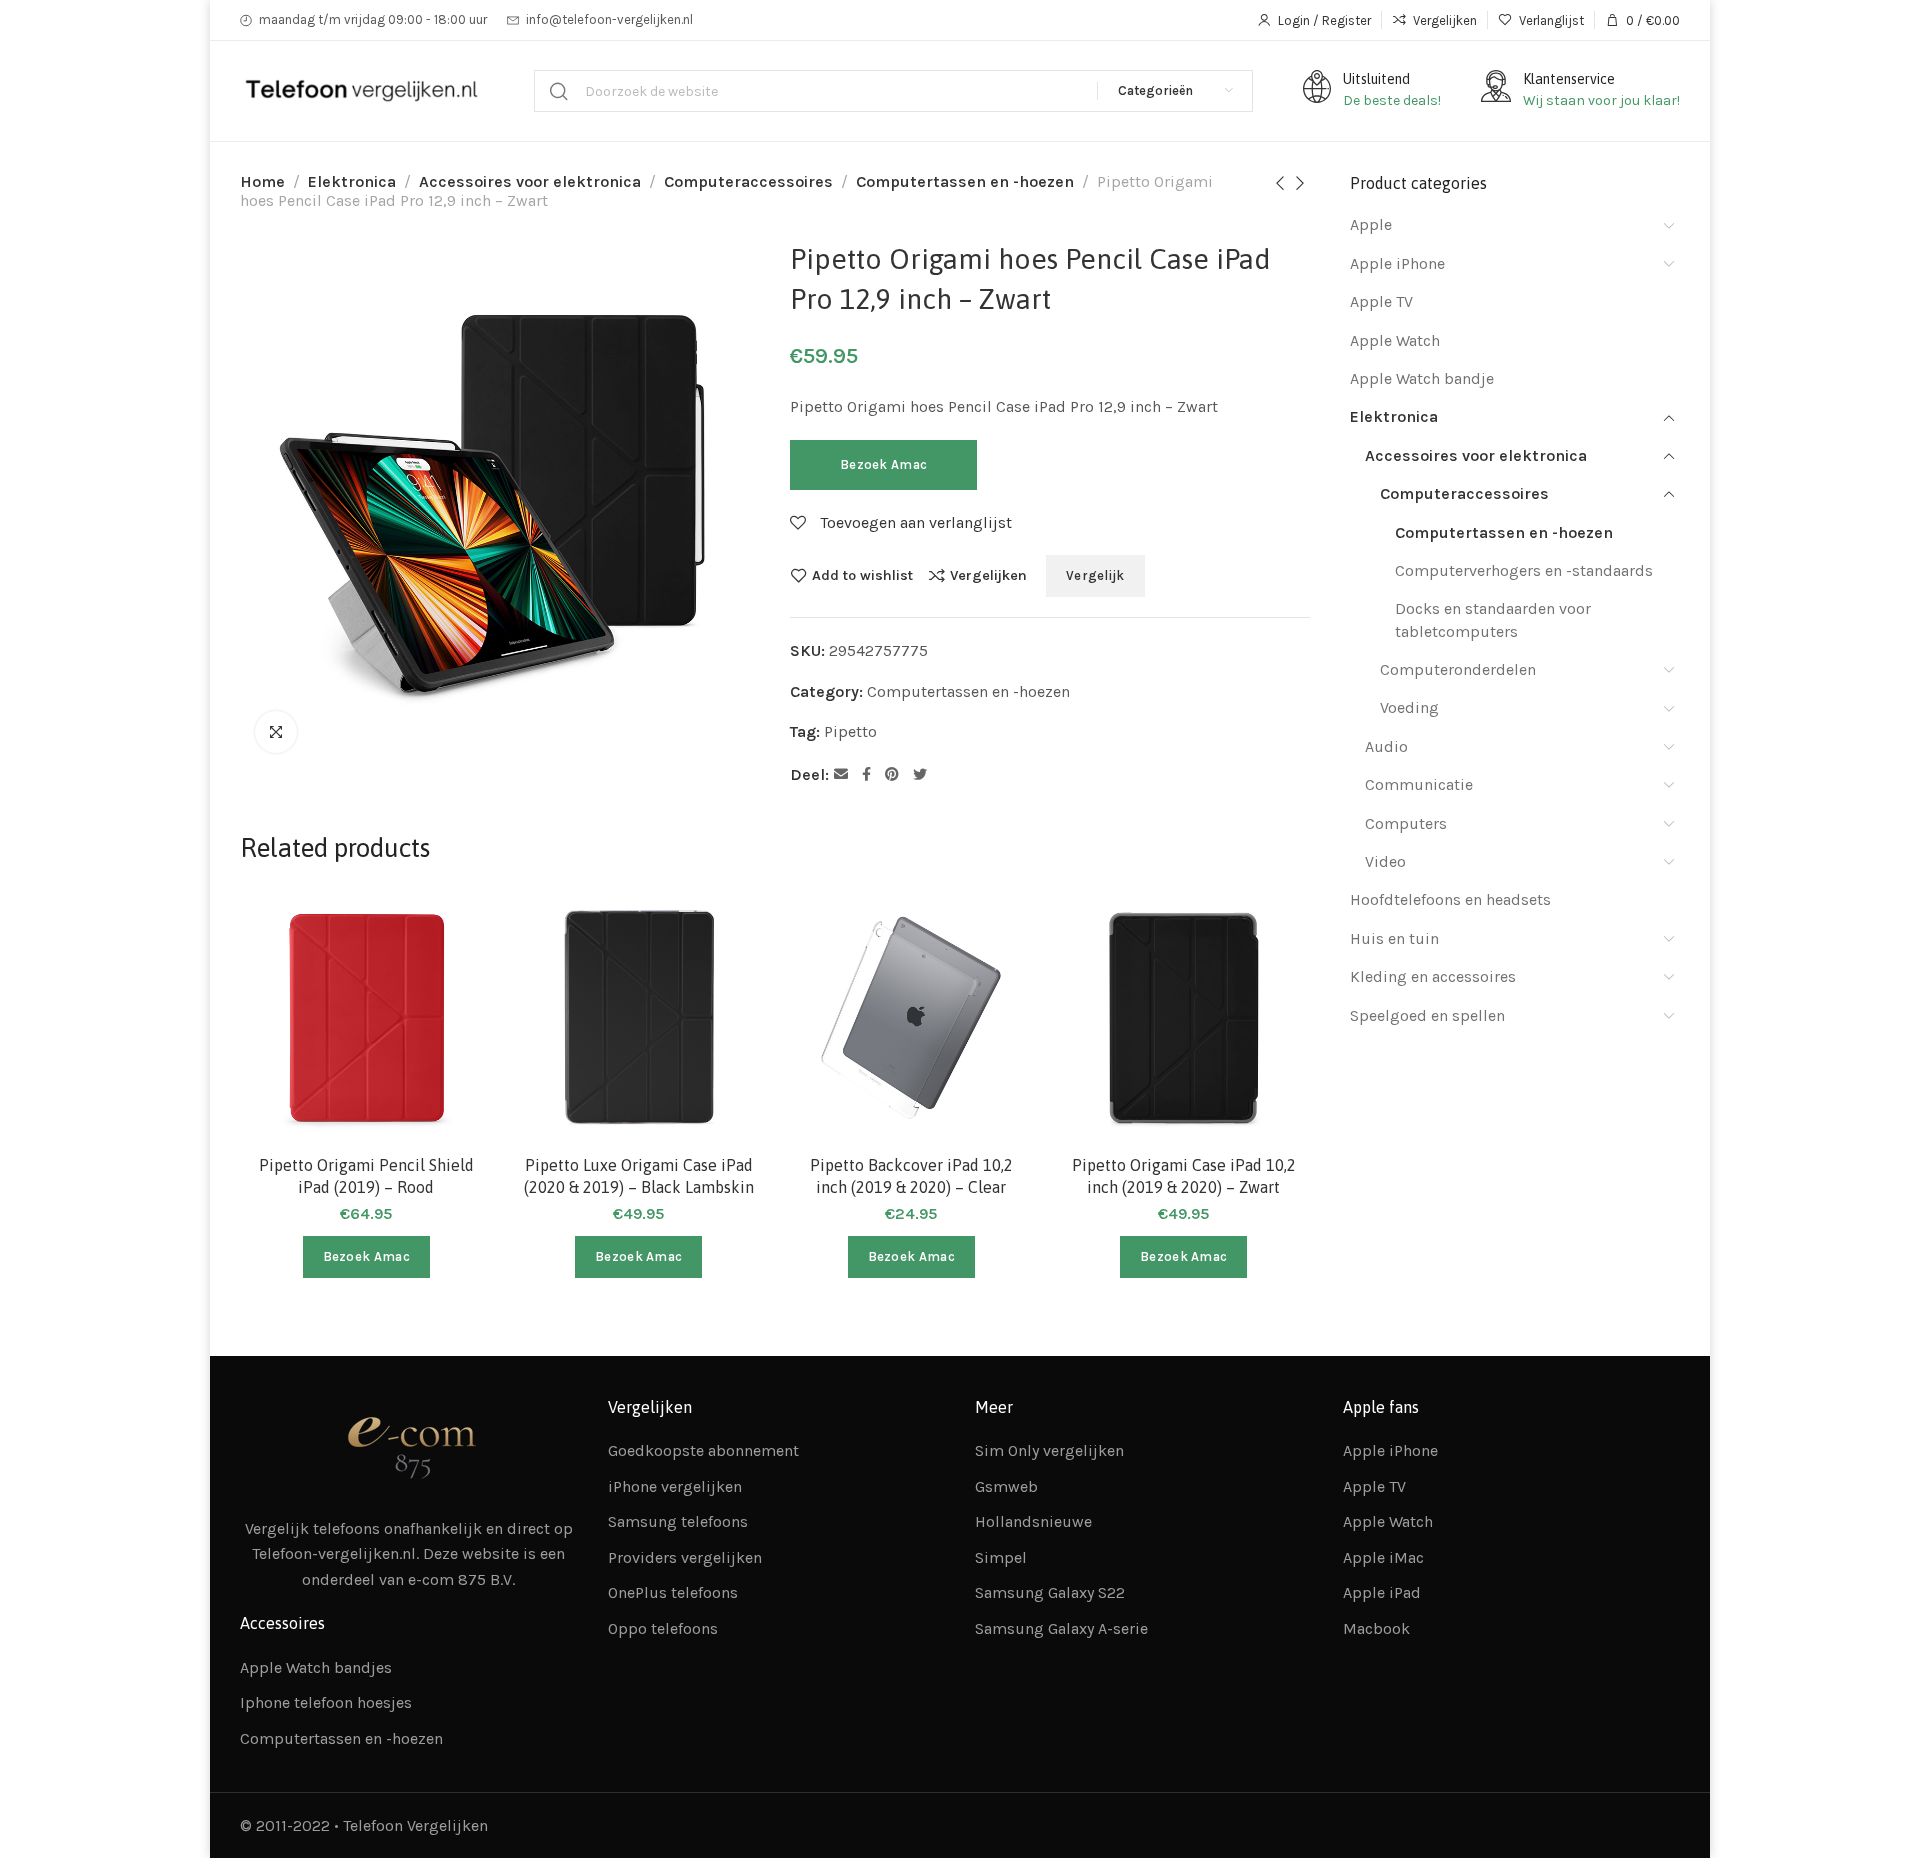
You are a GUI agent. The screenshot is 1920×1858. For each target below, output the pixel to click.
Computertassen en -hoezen (965, 181)
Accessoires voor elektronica (530, 181)
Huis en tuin (1394, 938)
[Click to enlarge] (276, 732)
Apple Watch (1395, 340)
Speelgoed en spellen (1427, 1015)
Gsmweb (1006, 1486)
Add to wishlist (862, 575)
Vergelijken (988, 575)
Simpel (1001, 1557)
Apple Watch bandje (1422, 378)
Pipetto (850, 731)
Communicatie (1419, 784)
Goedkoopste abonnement (703, 1450)
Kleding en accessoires (1433, 976)
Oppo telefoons (663, 1628)
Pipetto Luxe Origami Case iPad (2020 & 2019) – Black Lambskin (639, 1176)
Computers (1406, 823)
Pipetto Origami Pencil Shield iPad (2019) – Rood (366, 1176)
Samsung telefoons (678, 1521)
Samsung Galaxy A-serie (1061, 1628)
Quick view (456, 1025)
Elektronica (352, 181)
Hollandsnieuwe (1033, 1521)
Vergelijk (1095, 575)
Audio (1386, 746)
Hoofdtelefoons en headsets (1450, 899)
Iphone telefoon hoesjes (326, 1702)
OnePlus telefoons (673, 1592)
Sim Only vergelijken (1049, 1450)
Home (262, 181)
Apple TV (1381, 301)
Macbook (1376, 1628)
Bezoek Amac (883, 464)
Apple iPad (1382, 1592)
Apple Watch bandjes (316, 1667)
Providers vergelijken (685, 1557)
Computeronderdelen (1458, 669)
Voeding (1409, 707)
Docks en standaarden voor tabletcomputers (1493, 619)
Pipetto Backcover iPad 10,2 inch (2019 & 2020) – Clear (911, 1176)
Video (1385, 861)
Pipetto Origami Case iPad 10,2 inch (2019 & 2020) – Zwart (1184, 1176)
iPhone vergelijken (675, 1486)
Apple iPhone (1397, 263)
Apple (1371, 224)
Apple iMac (1383, 1557)
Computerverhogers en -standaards (1524, 570)
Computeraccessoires (748, 181)
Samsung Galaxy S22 (1050, 1592)
